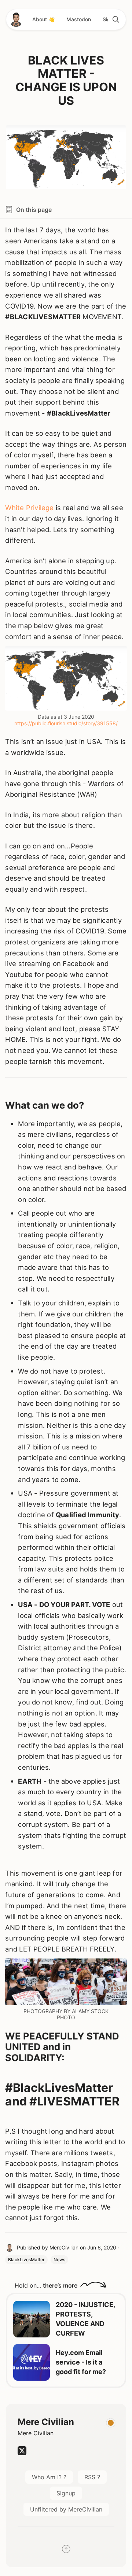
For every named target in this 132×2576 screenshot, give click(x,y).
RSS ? (92, 2477)
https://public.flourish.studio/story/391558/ (66, 723)
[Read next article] (32, 2362)
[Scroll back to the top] (66, 2550)
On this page (34, 210)
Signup (66, 2493)
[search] (115, 19)
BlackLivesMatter (26, 2260)
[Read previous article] (32, 2319)
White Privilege (29, 508)
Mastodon (79, 19)
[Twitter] (22, 2453)
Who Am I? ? (49, 2477)
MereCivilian (64, 2247)
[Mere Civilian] (16, 19)
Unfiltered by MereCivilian (66, 2509)
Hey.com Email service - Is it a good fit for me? (81, 2362)
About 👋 (43, 19)
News (59, 2260)
